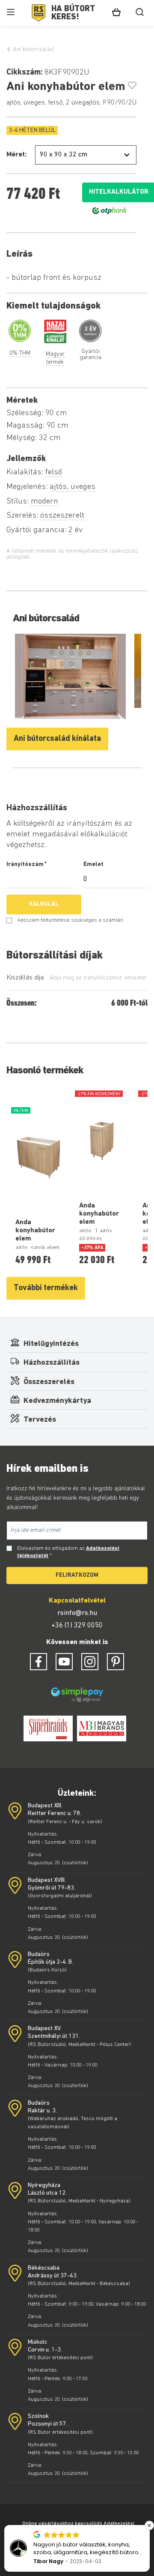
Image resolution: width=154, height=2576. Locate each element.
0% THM (20, 353)
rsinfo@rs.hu (77, 1613)
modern (44, 502)
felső (54, 472)
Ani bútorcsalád (33, 49)
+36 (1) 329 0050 (77, 1626)
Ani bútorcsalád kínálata (57, 739)
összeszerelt (62, 516)
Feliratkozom (77, 1575)
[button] (149, 2525)
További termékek (46, 1288)
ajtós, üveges (73, 487)
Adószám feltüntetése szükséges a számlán (70, 920)
